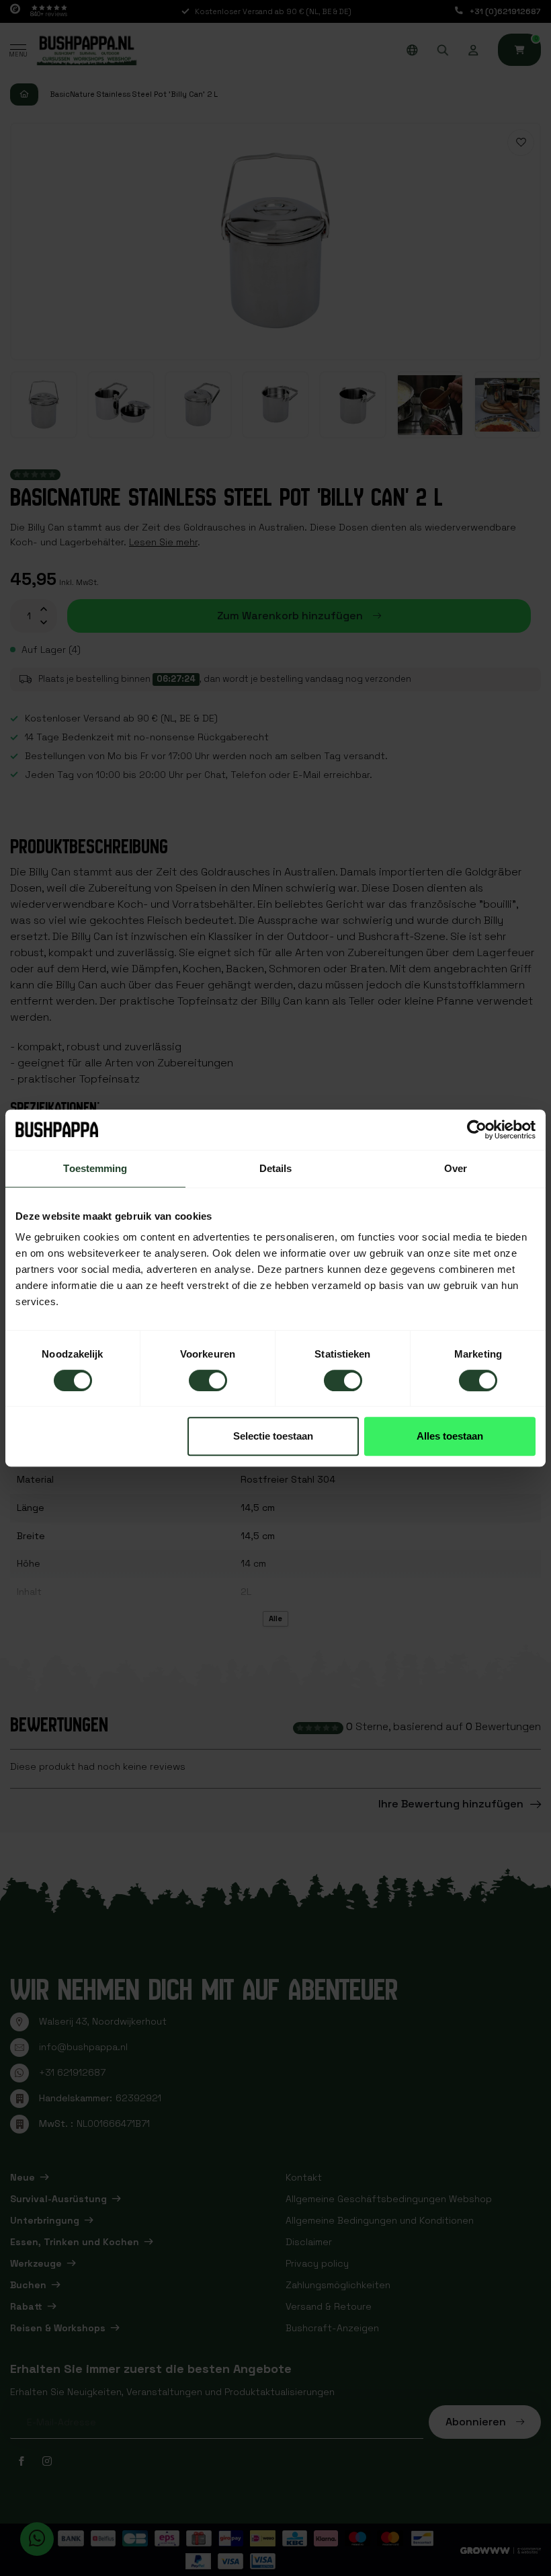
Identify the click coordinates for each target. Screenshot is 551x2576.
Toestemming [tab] (95, 1168)
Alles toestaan (450, 1436)
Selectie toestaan (273, 1436)
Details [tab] (276, 1168)
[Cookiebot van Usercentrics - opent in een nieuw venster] (477, 1130)
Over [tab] (456, 1168)
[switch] (208, 1380)
